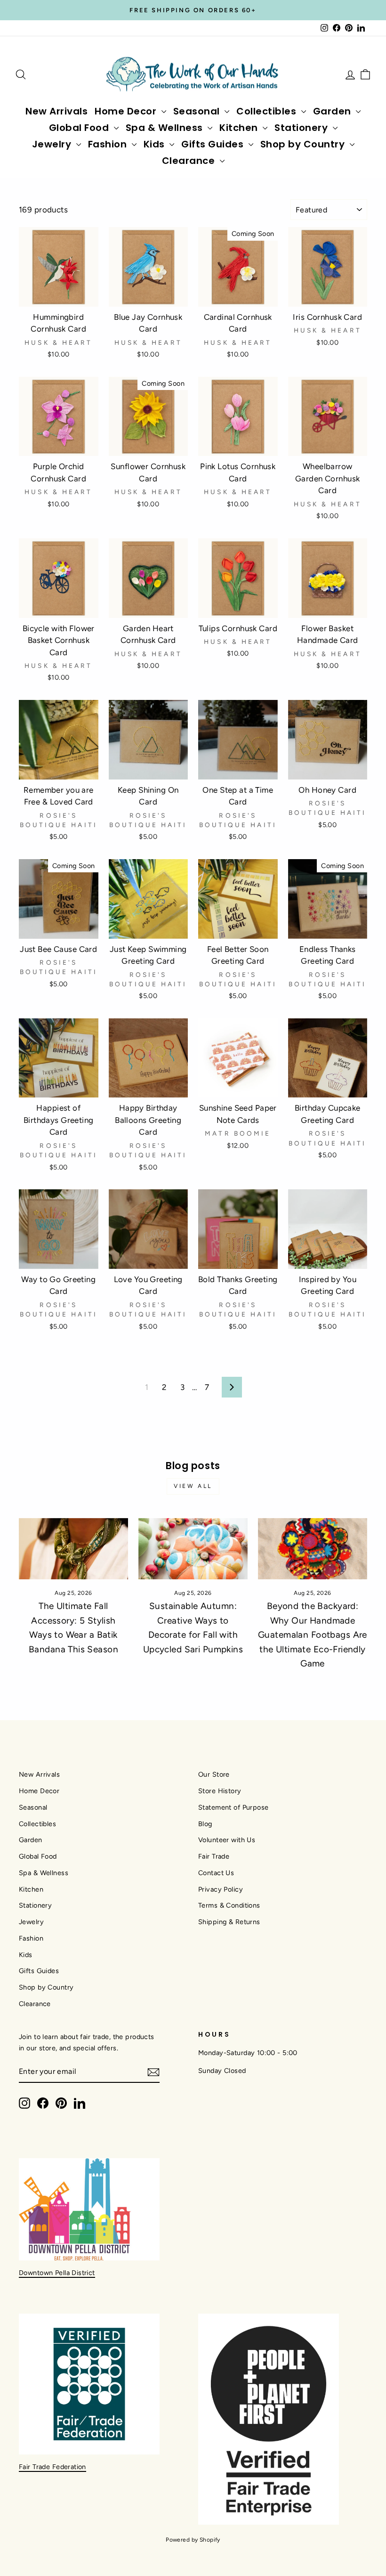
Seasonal (198, 111)
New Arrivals (56, 111)
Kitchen (240, 128)
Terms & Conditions (229, 1905)
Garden (334, 111)
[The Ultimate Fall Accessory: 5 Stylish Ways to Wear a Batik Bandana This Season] (73, 1549)
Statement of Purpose (233, 1807)
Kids (156, 144)
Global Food (80, 128)
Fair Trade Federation (52, 2467)
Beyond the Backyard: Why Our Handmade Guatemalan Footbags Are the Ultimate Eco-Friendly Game (313, 1635)
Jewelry (53, 144)
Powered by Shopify (193, 2540)
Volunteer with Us (227, 1840)
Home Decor (127, 111)
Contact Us (216, 1873)
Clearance (190, 161)
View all (193, 1486)
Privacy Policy (221, 1889)
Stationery (302, 128)
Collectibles (268, 111)
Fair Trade (214, 1856)
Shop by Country (304, 144)
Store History (220, 1791)
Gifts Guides (214, 144)
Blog (205, 1824)
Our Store (214, 1774)
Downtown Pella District (57, 2273)
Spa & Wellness (166, 128)
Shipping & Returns (229, 1922)
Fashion (109, 144)
